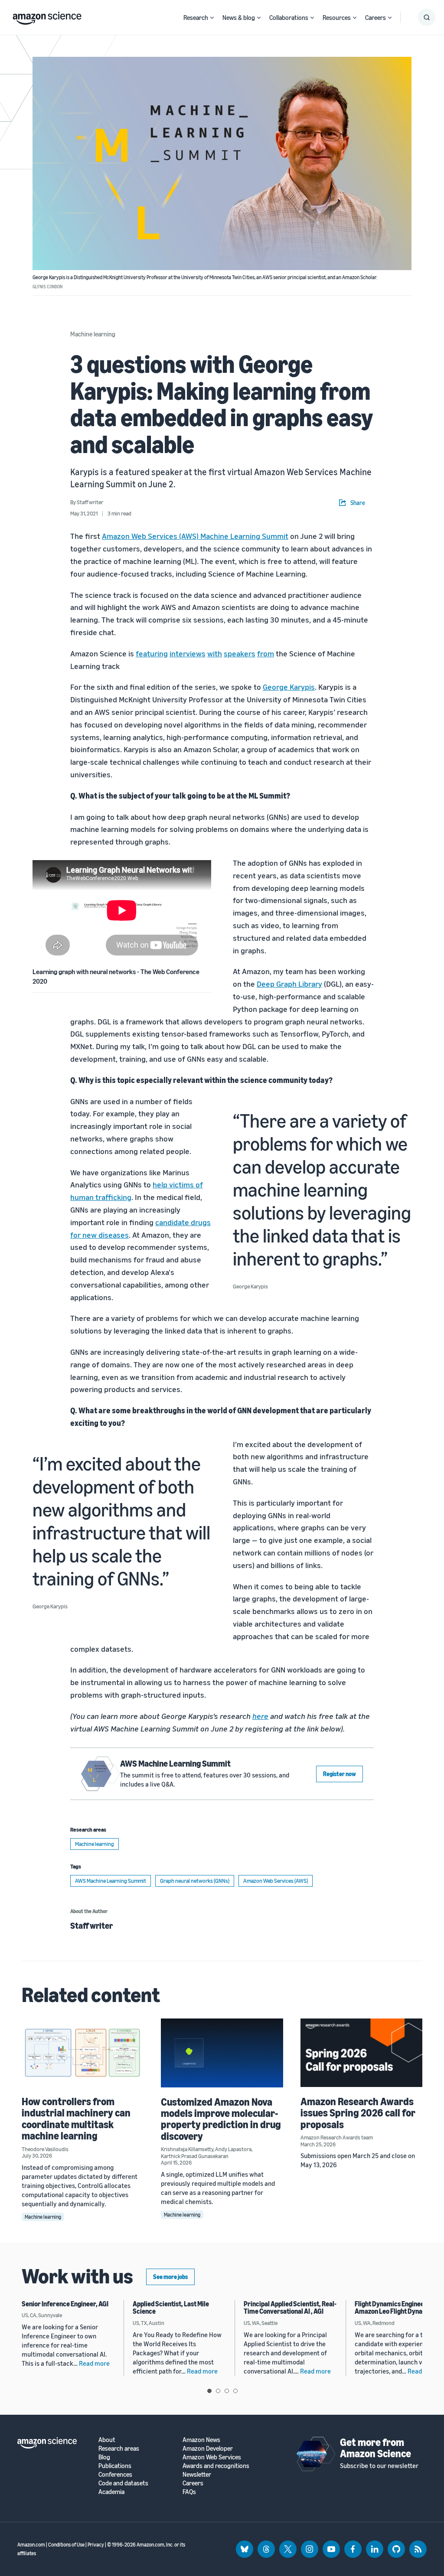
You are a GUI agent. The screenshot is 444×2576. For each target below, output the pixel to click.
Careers (375, 17)
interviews (188, 653)
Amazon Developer (208, 2448)
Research (196, 17)
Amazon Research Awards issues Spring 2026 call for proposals (358, 2113)
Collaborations (289, 17)
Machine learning (93, 334)
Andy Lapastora (233, 2149)
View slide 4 (235, 2391)
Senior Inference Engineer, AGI (65, 2304)
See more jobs (170, 2277)
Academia (111, 2492)
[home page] (47, 16)
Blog (104, 2457)
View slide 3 (227, 2391)
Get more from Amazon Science (375, 2448)
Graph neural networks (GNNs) (195, 1881)
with (215, 653)
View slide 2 (218, 2391)
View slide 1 (209, 2391)
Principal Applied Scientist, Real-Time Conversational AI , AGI (290, 2308)
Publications (115, 2466)
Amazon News (201, 2440)
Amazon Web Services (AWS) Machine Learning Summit (195, 536)
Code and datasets (123, 2483)
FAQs (189, 2492)
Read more (94, 2363)
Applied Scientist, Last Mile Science (171, 2308)
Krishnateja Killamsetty (187, 2149)
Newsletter (197, 2474)
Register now (340, 1774)
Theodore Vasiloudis (45, 2149)
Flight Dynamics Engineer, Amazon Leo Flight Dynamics (395, 2308)
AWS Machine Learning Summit (175, 1763)
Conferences (115, 2474)
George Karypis (289, 687)
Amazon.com (31, 2545)
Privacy (96, 2545)
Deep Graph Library (289, 984)
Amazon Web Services (212, 2457)
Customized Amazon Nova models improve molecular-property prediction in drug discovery (221, 2119)
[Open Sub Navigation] (212, 18)
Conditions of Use (66, 2545)
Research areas (119, 2448)
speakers (240, 653)
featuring (152, 653)
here (260, 1716)
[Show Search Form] (427, 17)
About (107, 2440)
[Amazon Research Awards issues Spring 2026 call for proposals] (361, 2053)
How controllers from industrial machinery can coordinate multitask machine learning (76, 2118)
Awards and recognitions (216, 2466)
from (266, 653)
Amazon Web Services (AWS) (276, 1881)
